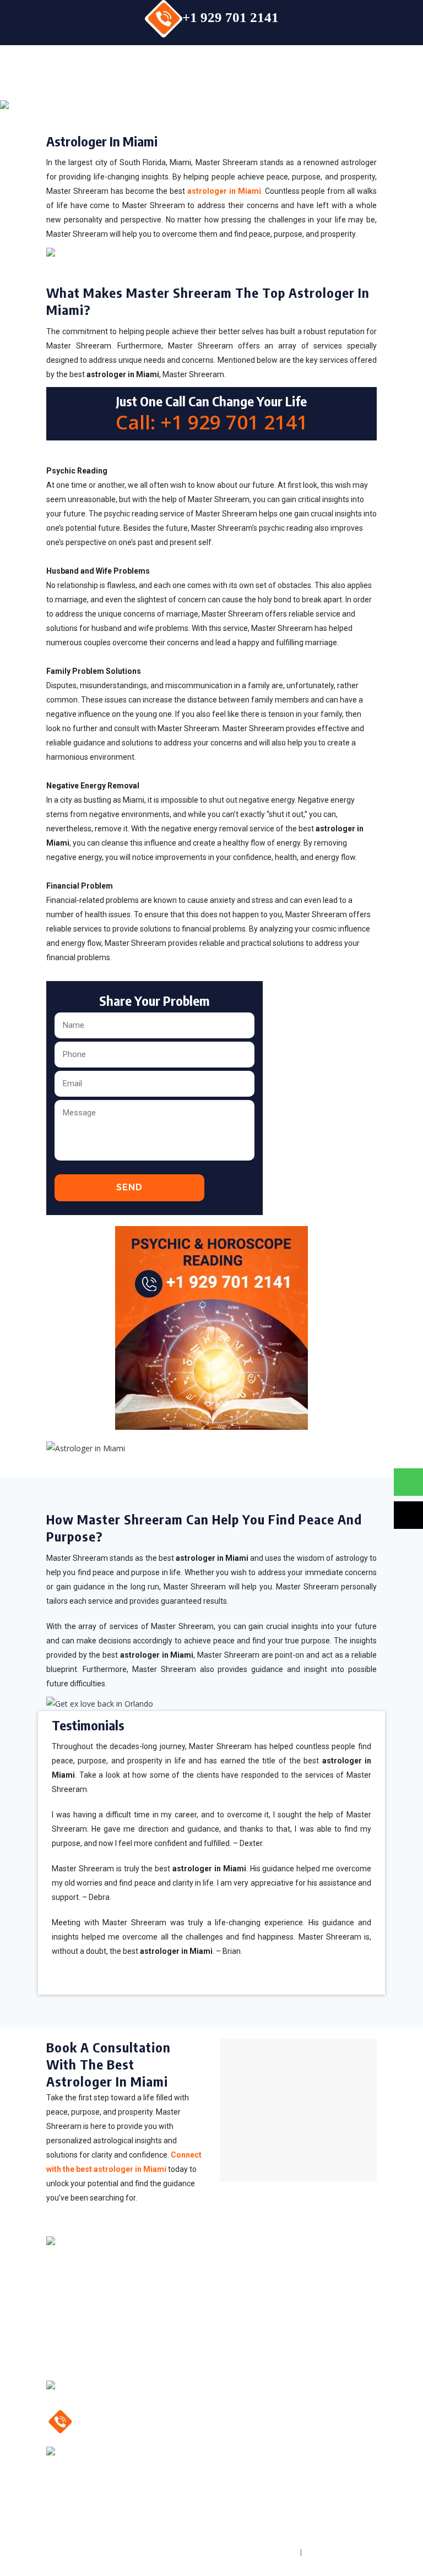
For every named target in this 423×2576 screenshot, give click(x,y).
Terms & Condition (340, 2552)
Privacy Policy (270, 2552)
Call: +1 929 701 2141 (212, 422)
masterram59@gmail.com (142, 2390)
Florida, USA (110, 2456)
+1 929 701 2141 (231, 17)
